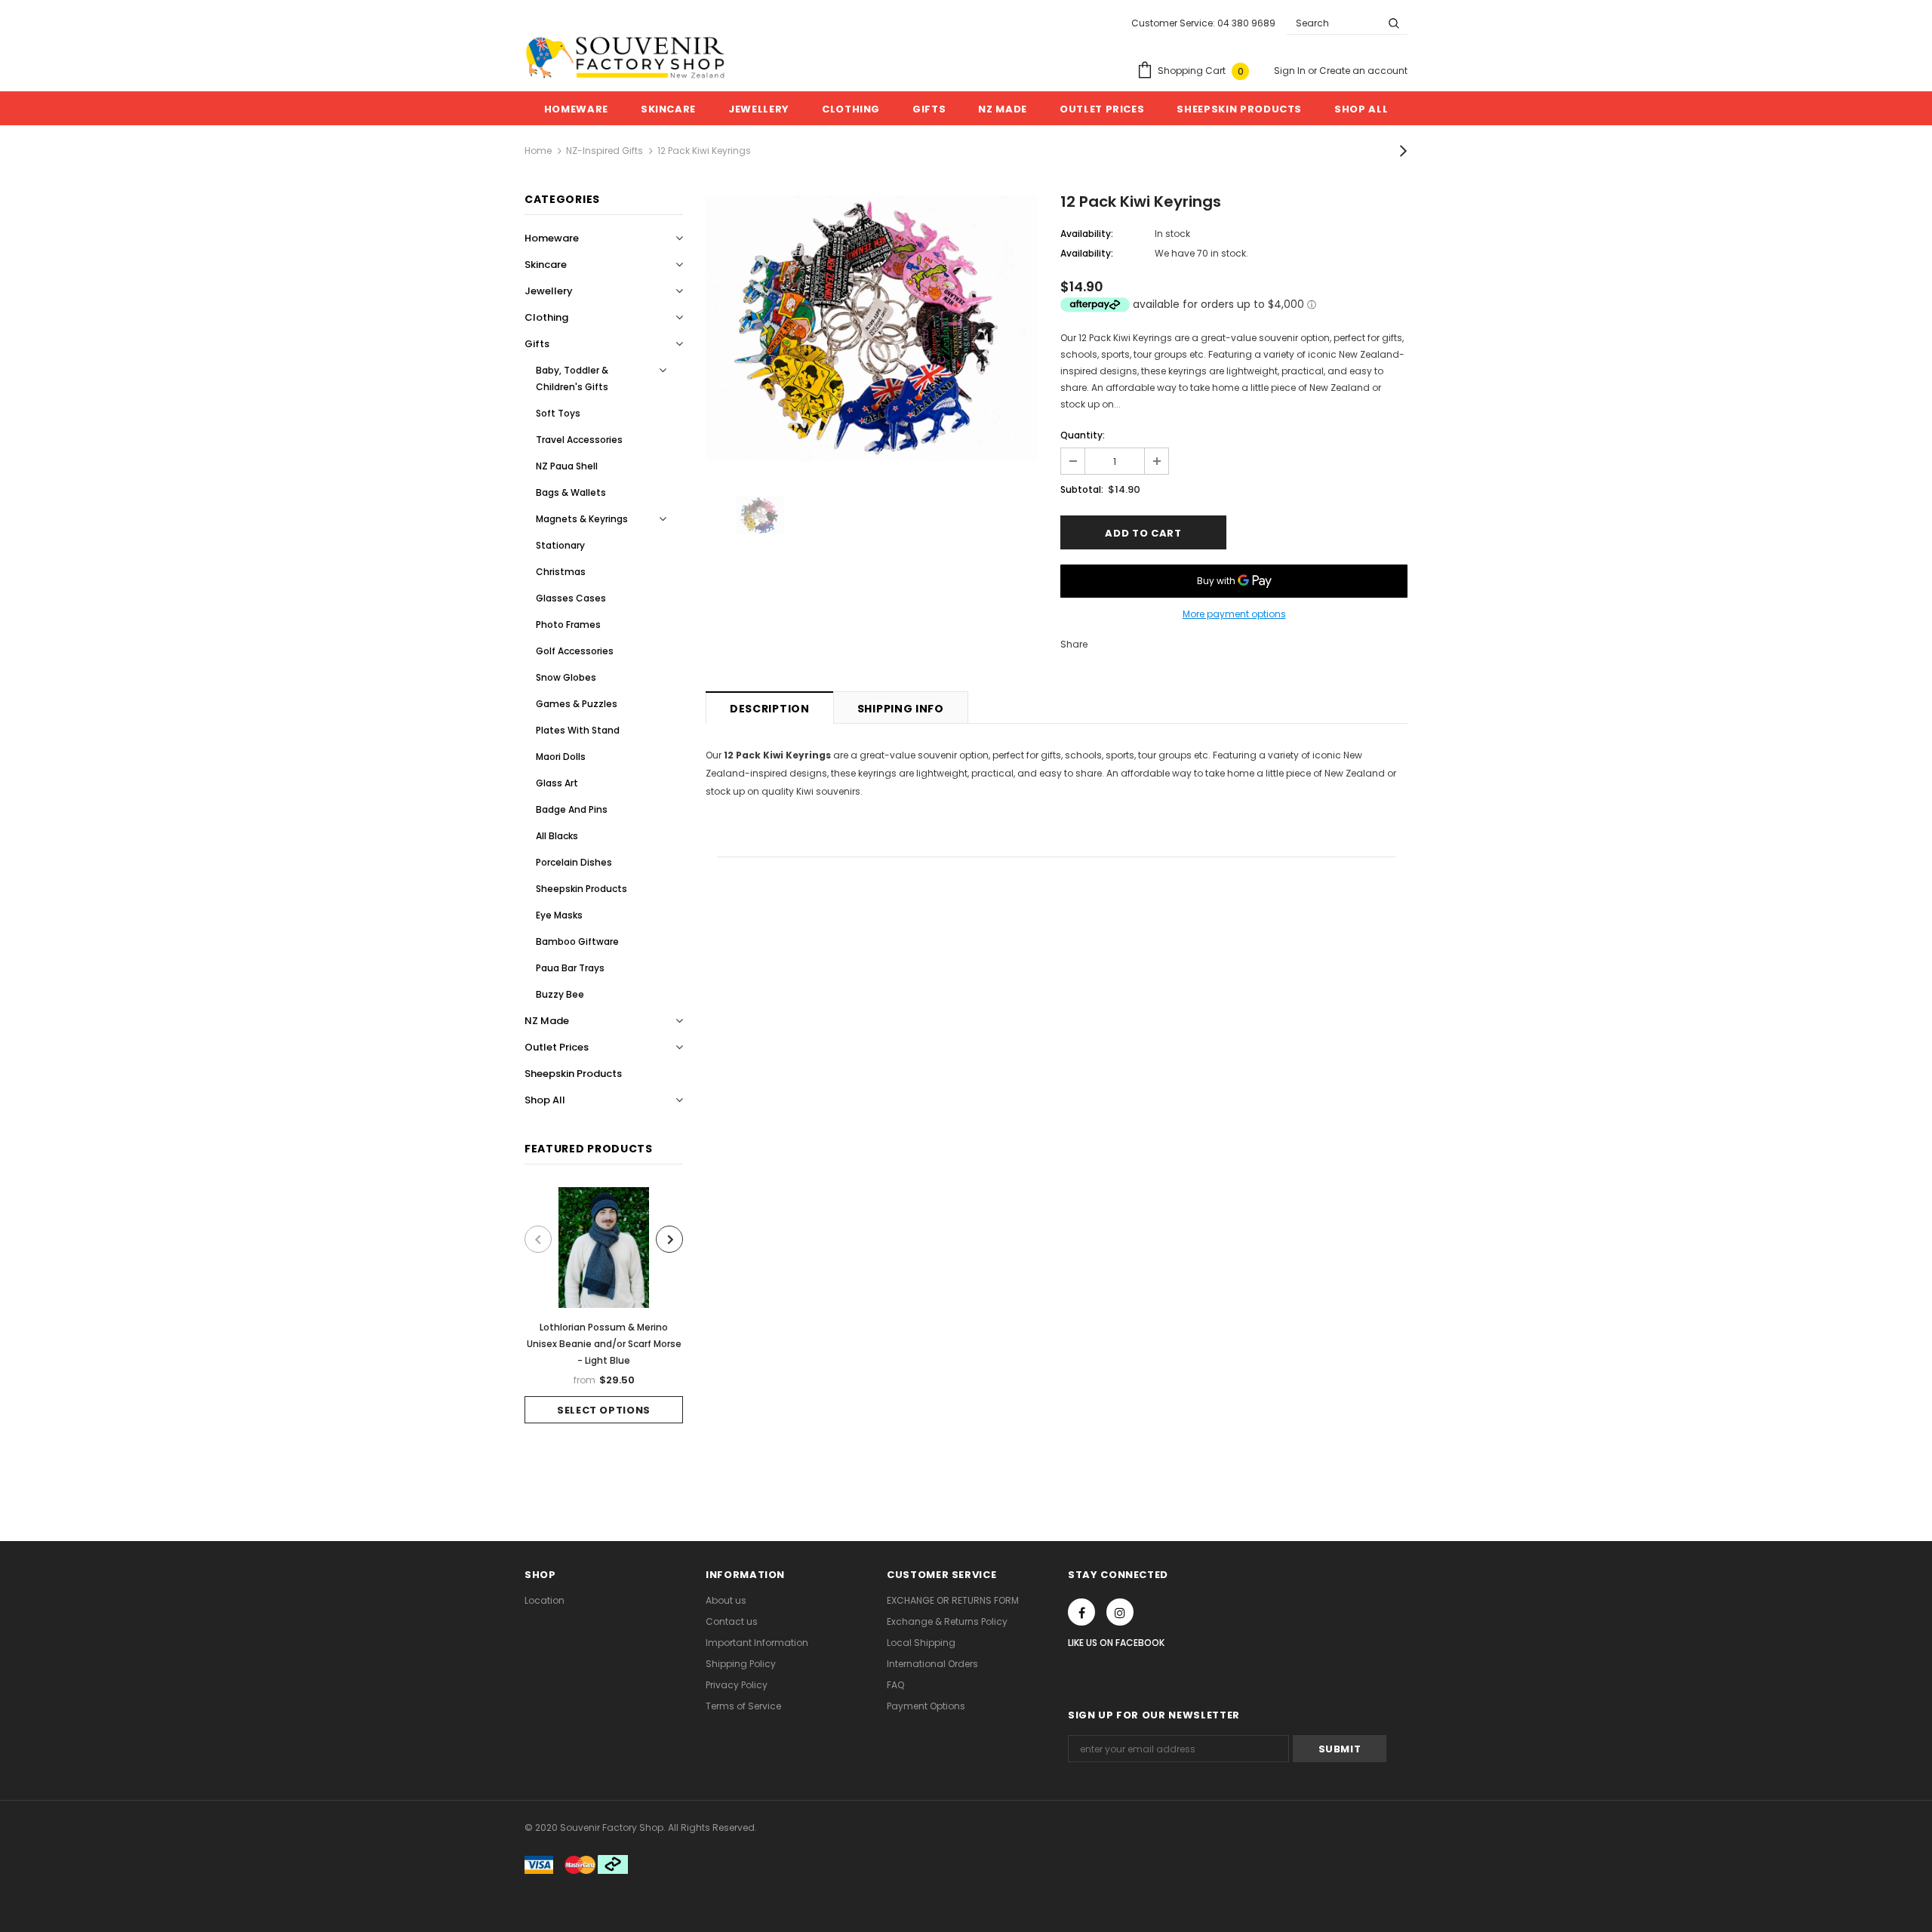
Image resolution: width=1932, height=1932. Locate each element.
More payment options (1234, 614)
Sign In (1291, 71)
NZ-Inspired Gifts (605, 151)
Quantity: (1083, 435)
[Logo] (625, 57)
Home (538, 151)
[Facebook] (1081, 1612)
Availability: (1087, 234)
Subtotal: (1082, 489)
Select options (604, 1410)
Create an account (1363, 71)
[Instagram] (1120, 1612)
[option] (604, 1305)
